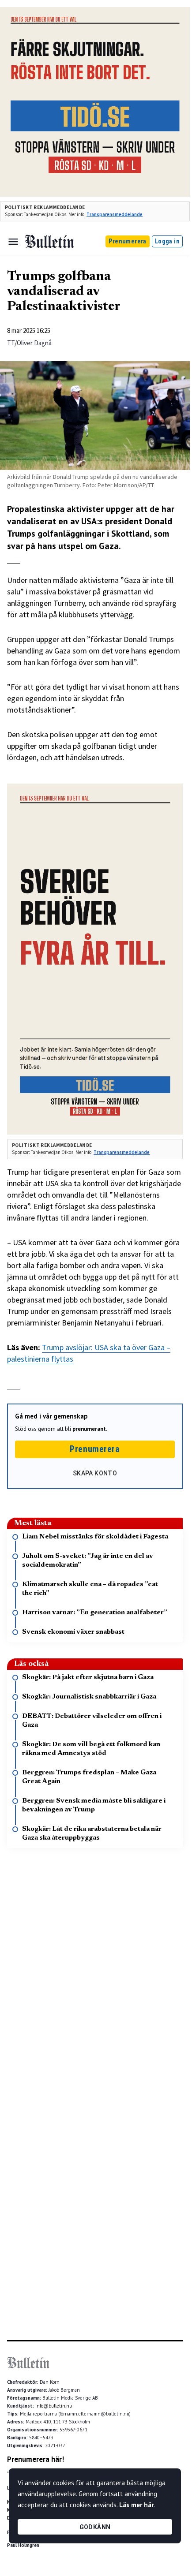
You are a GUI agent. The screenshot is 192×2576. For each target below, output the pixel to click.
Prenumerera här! (36, 2459)
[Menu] (13, 242)
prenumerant (89, 1429)
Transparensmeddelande (115, 214)
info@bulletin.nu (54, 2406)
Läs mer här (136, 2505)
